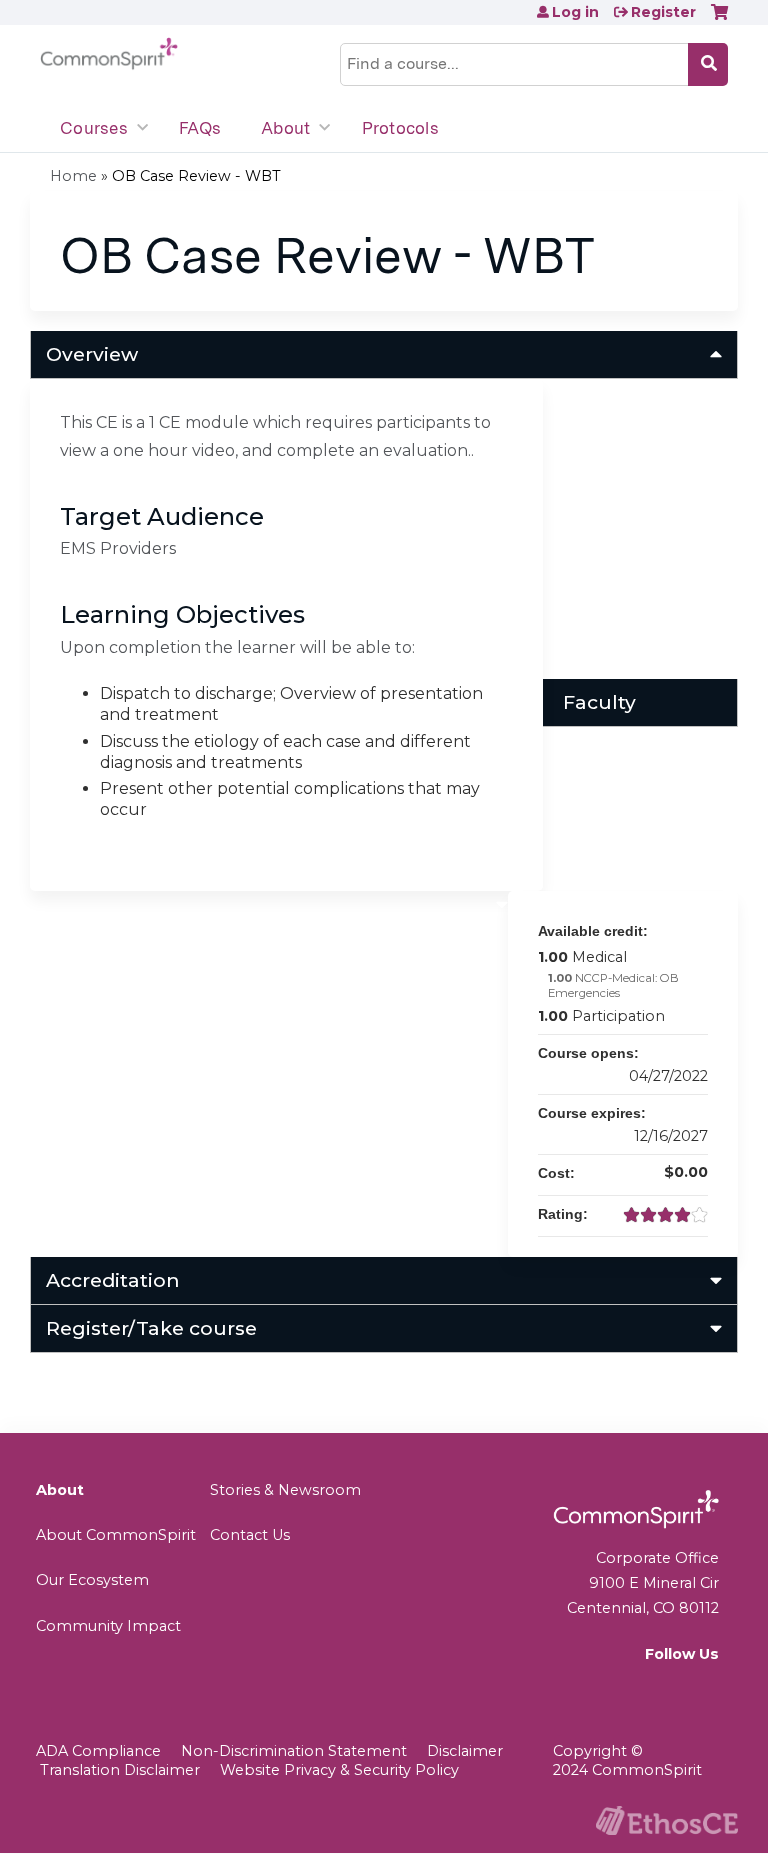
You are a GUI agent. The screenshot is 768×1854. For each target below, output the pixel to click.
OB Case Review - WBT (196, 176)
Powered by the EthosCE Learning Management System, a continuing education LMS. (667, 1820)
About (285, 128)
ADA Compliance (98, 1751)
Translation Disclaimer (120, 1770)
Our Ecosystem (92, 1580)
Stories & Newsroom (285, 1490)
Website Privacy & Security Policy (339, 1770)
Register (663, 12)
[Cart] (719, 19)
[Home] (109, 54)
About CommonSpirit (116, 1535)
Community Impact (108, 1626)
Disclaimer (465, 1751)
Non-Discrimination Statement (294, 1751)
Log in (575, 12)
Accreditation (113, 1280)
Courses (94, 128)
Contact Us (250, 1535)
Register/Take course (151, 1328)
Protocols (400, 128)
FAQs (200, 128)
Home (73, 176)
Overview (92, 354)
